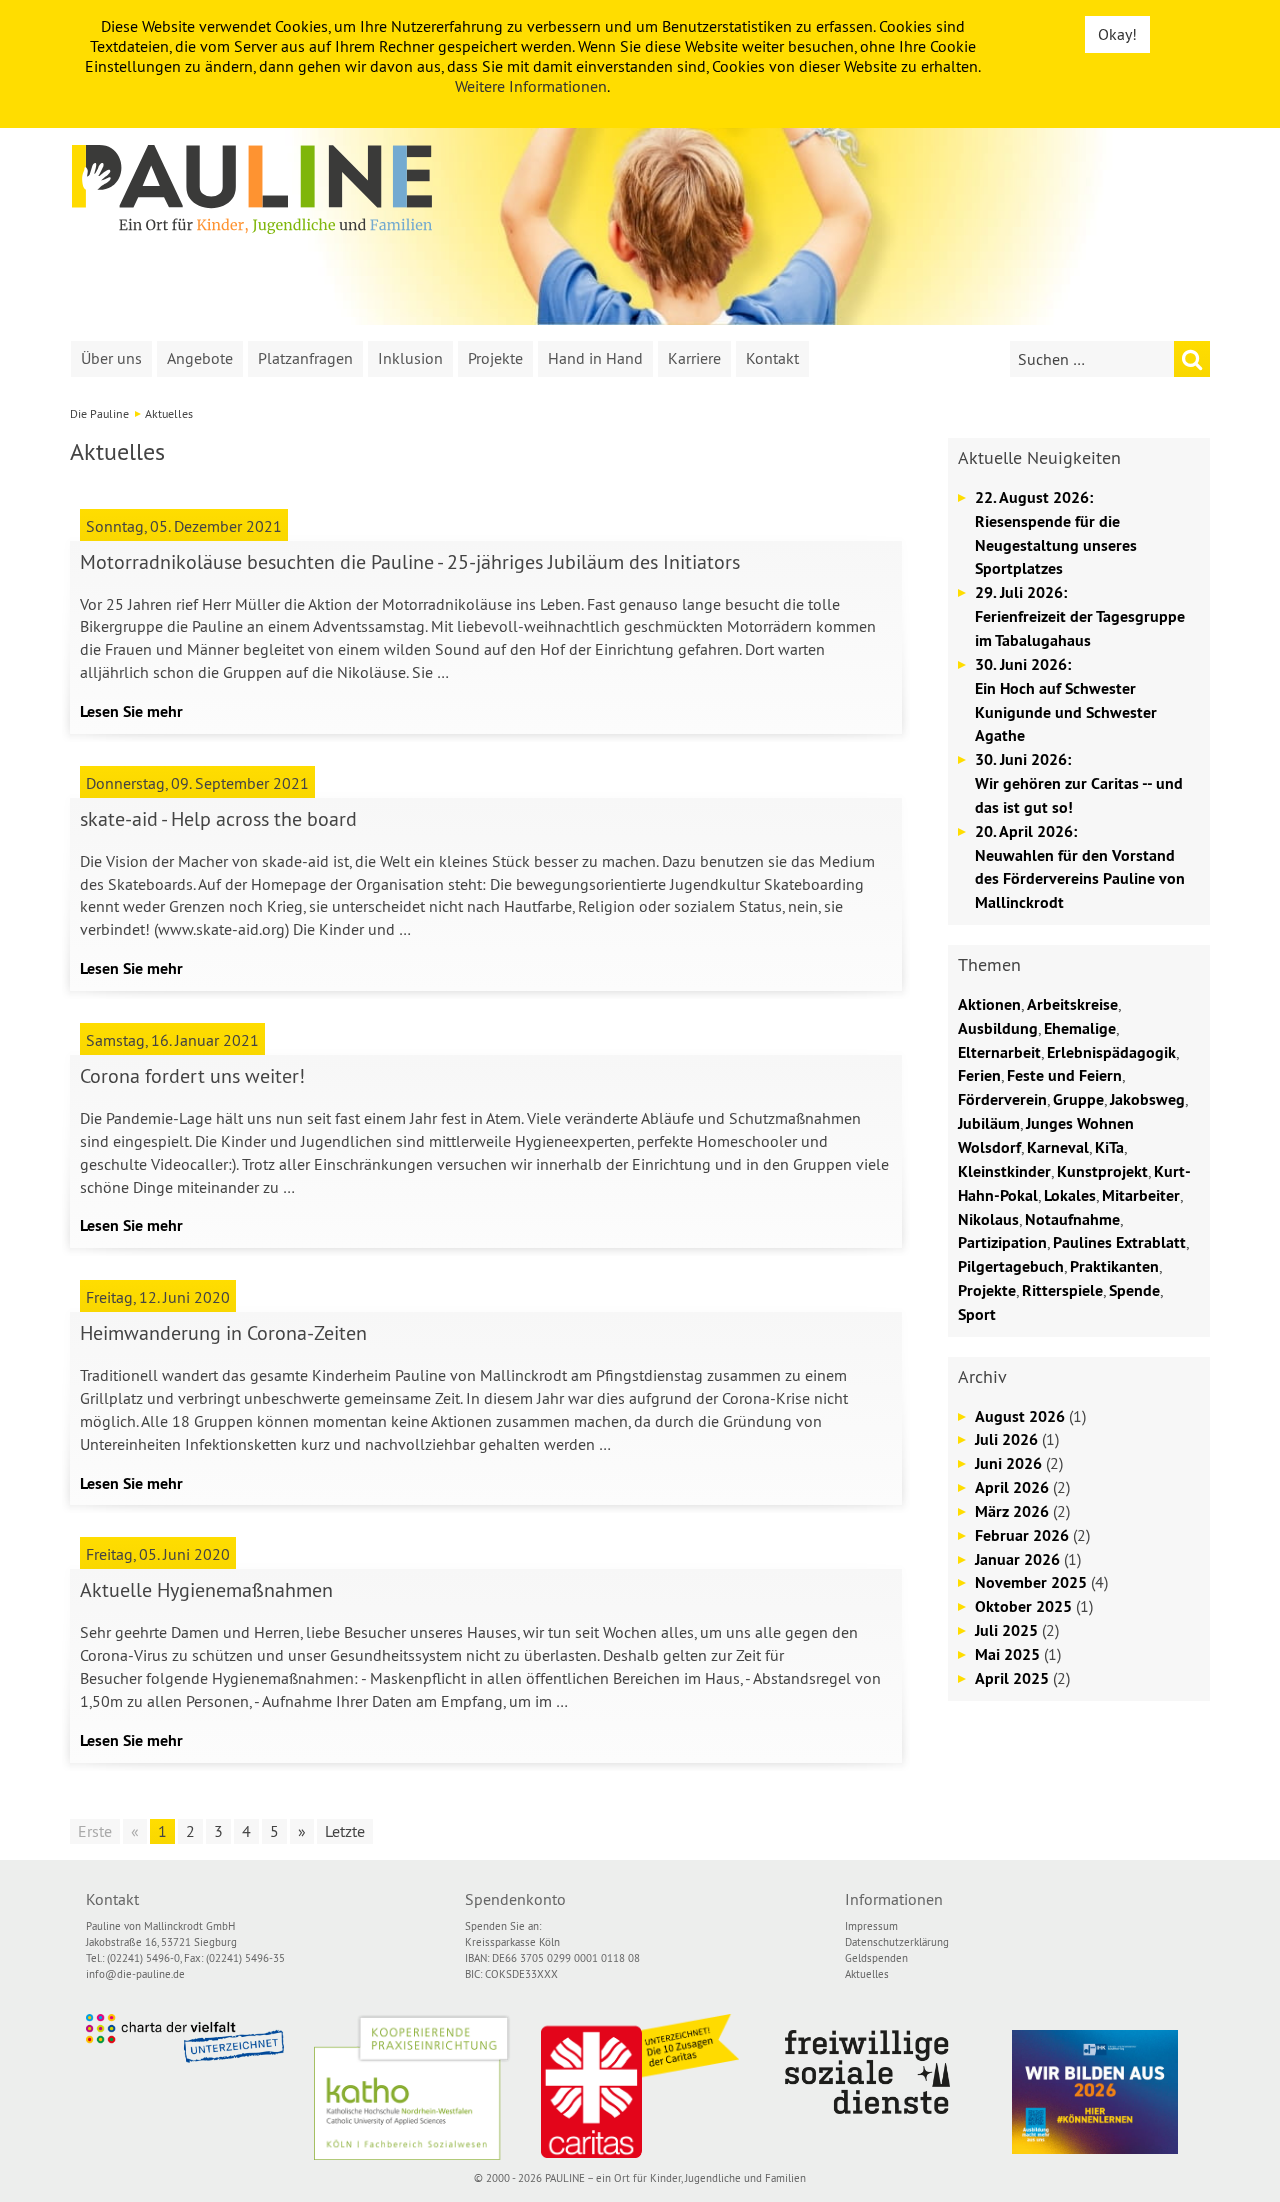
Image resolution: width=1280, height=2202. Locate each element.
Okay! (1117, 34)
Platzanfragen (305, 358)
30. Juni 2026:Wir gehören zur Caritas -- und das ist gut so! (1079, 783)
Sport (977, 1314)
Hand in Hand (595, 358)
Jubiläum (989, 1123)
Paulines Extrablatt (1119, 1242)
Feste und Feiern (1064, 1075)
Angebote (200, 358)
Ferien (979, 1075)
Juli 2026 (1006, 1439)
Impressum (871, 1926)
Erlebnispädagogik (1111, 1052)
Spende (1134, 1290)
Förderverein (1002, 1099)
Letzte (345, 1831)
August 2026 (1020, 1416)
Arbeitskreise (1072, 1004)
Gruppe (1078, 1099)
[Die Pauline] (252, 189)
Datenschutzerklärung (897, 1942)
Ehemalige (1080, 1028)
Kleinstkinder (1004, 1171)
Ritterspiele (1062, 1290)
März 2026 (1012, 1511)
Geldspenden (876, 1958)
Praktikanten (1114, 1266)
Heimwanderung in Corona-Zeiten (223, 1332)
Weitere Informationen (531, 86)
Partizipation (1002, 1242)
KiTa (1109, 1147)
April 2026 (1012, 1487)
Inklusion (410, 358)
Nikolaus (988, 1219)
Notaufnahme (1072, 1219)
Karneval (1058, 1147)
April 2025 (1012, 1678)
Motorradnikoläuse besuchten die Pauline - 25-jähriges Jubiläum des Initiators (410, 561)
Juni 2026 (1008, 1463)
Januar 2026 (1017, 1559)
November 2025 (1031, 1582)
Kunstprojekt (1102, 1171)
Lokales (1070, 1195)
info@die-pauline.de (135, 1974)
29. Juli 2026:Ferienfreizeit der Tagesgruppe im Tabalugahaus (1080, 616)
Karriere (694, 358)
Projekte (495, 358)
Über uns (111, 358)
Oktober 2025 (1023, 1606)
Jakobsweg (1147, 1099)
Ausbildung (998, 1028)
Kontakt (772, 358)
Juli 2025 (1006, 1630)
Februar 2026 (1022, 1535)
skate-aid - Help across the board (218, 818)
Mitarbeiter (1141, 1195)
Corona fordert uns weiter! (192, 1075)
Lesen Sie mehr (131, 711)
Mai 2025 (1007, 1654)
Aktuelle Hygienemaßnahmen (206, 1589)
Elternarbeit (999, 1052)
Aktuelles (867, 1974)
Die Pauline (99, 413)
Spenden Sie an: (503, 1926)
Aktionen (989, 1004)
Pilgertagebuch (1011, 1266)
